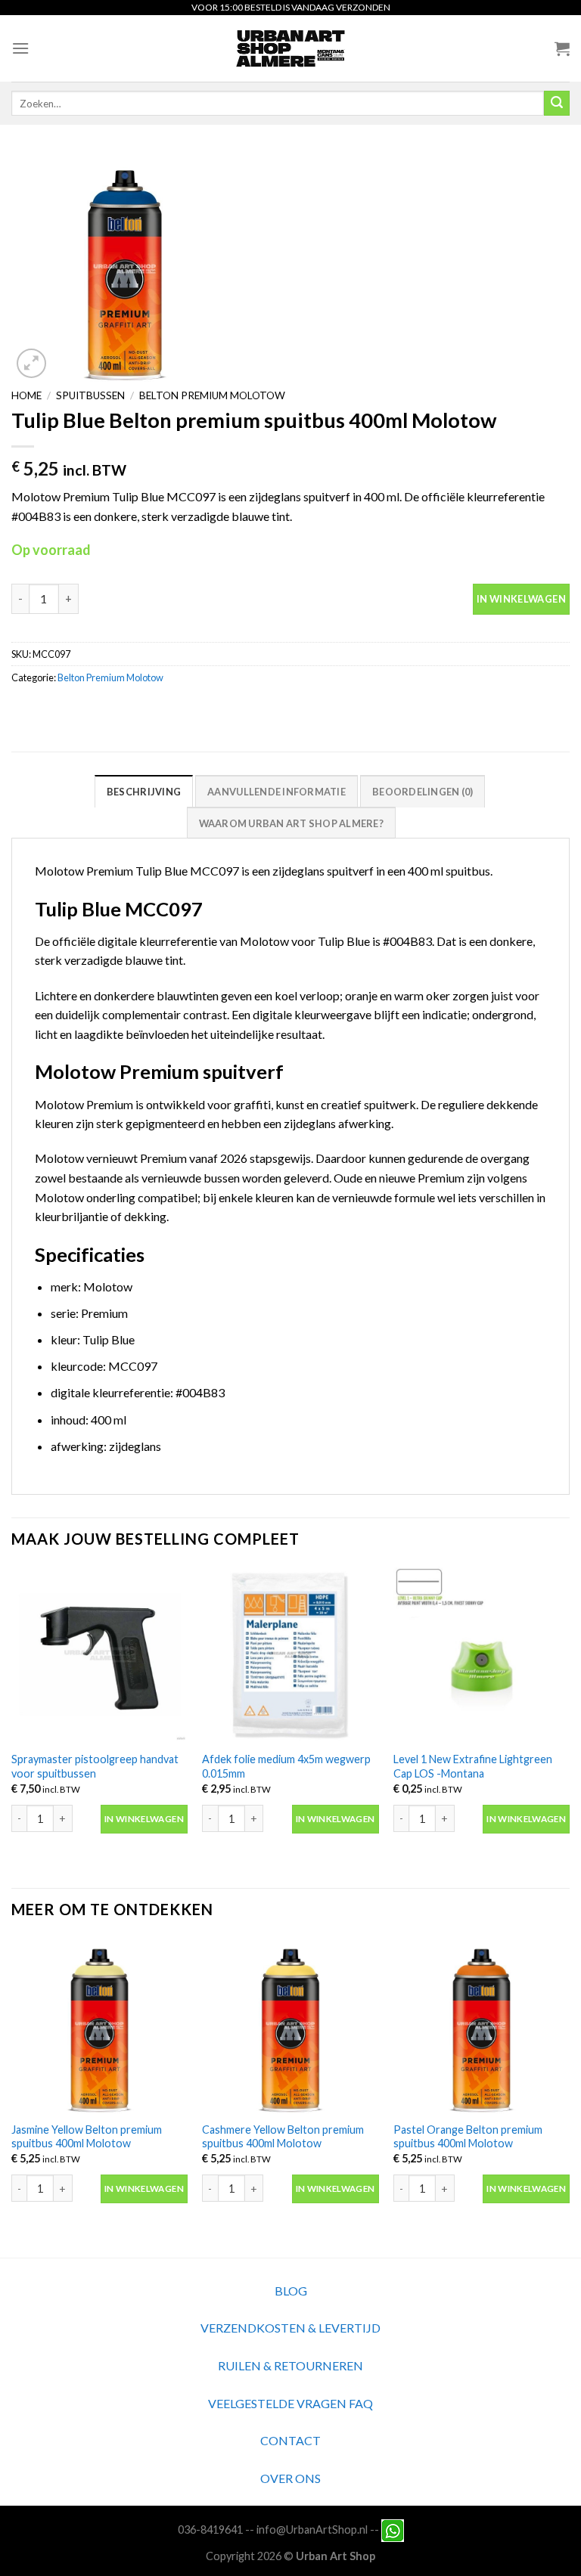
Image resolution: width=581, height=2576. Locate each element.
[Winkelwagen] (562, 48)
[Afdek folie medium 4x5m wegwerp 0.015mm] (290, 1655)
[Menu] (20, 48)
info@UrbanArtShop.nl (312, 2530)
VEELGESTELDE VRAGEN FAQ (290, 2403)
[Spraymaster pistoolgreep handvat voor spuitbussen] (99, 1655)
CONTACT (290, 2440)
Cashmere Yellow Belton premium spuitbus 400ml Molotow (283, 2137)
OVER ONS (290, 2478)
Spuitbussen (90, 395)
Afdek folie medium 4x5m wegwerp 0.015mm (286, 1766)
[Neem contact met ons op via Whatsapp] (393, 2530)
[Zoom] (31, 363)
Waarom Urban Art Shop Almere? (291, 823)
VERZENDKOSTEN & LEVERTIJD (290, 2328)
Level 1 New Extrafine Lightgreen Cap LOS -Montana (473, 1766)
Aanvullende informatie (277, 792)
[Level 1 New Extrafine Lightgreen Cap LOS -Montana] (482, 1655)
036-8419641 (210, 2530)
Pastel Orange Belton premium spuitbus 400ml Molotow (468, 2137)
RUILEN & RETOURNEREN (290, 2365)
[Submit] (557, 104)
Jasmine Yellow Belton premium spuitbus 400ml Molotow (87, 2137)
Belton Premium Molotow (212, 395)
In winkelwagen (521, 599)
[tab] (144, 791)
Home (26, 395)
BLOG (291, 2291)
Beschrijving (144, 792)
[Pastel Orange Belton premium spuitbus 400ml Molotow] (482, 2025)
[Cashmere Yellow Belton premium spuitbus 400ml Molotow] (290, 2025)
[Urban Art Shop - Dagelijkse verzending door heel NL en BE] (291, 48)
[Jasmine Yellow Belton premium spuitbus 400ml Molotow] (99, 2025)
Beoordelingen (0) (423, 792)
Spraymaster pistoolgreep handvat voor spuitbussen (95, 1766)
